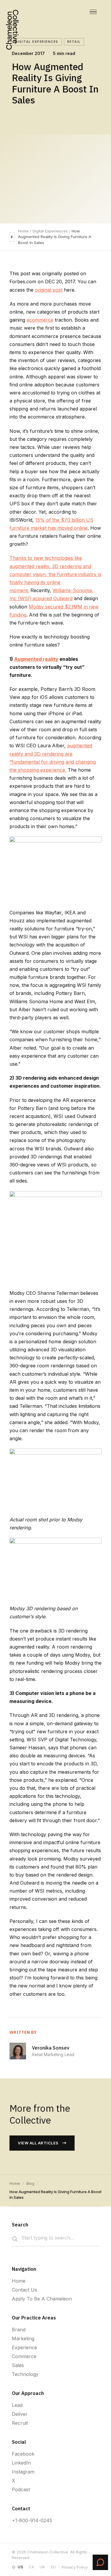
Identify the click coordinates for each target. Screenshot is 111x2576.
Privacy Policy (75, 2567)
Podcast (21, 2489)
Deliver (20, 2414)
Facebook (23, 2454)
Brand (19, 2330)
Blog (30, 2183)
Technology (25, 2374)
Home (23, 231)
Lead (17, 2405)
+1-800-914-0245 (32, 2520)
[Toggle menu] (93, 12)
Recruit (20, 2423)
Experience (24, 2347)
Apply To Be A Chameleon (42, 2299)
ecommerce (40, 320)
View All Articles (38, 2143)
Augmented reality (36, 659)
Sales (18, 2365)
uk (42, 2567)
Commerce (24, 2356)
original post (49, 290)
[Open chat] (100, 2562)
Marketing (23, 2338)
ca (31, 2567)
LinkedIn (21, 2463)
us (20, 2567)
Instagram (23, 2472)
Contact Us (24, 2290)
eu (53, 2567)
